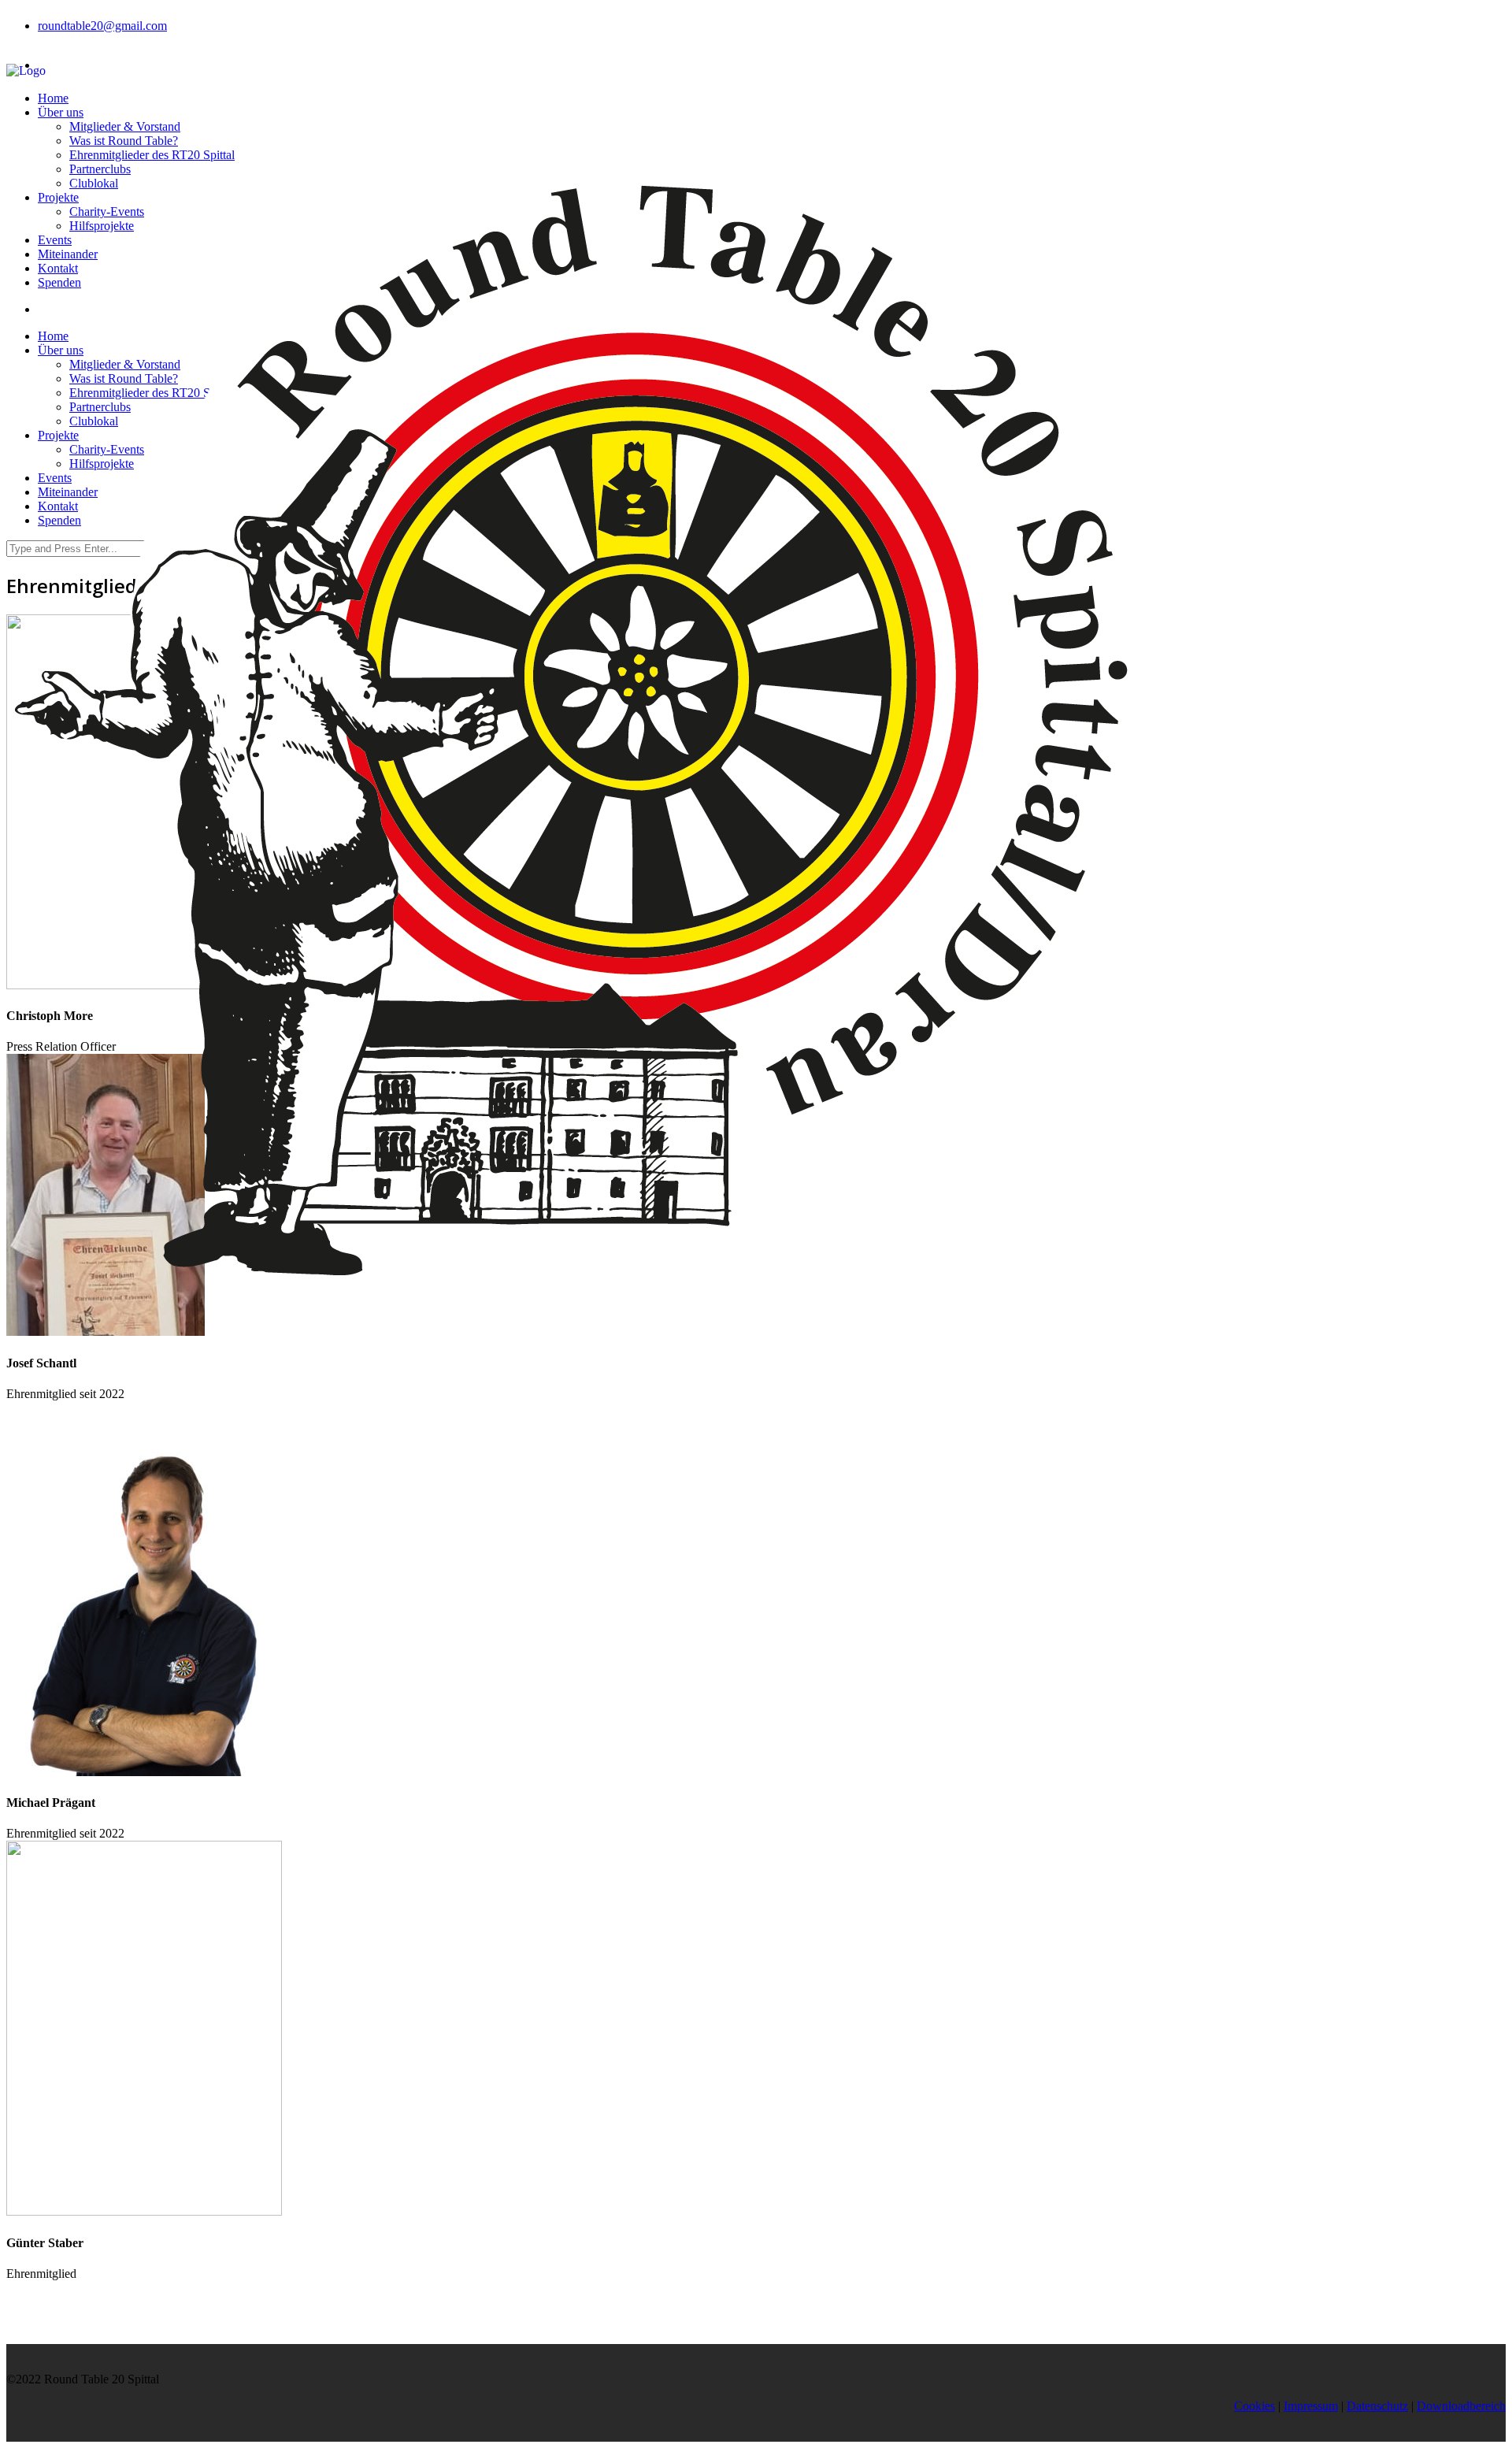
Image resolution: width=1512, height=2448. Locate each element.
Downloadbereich (1461, 2406)
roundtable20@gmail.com (102, 26)
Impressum (1311, 2406)
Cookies (1254, 2406)
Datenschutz (1377, 2406)
